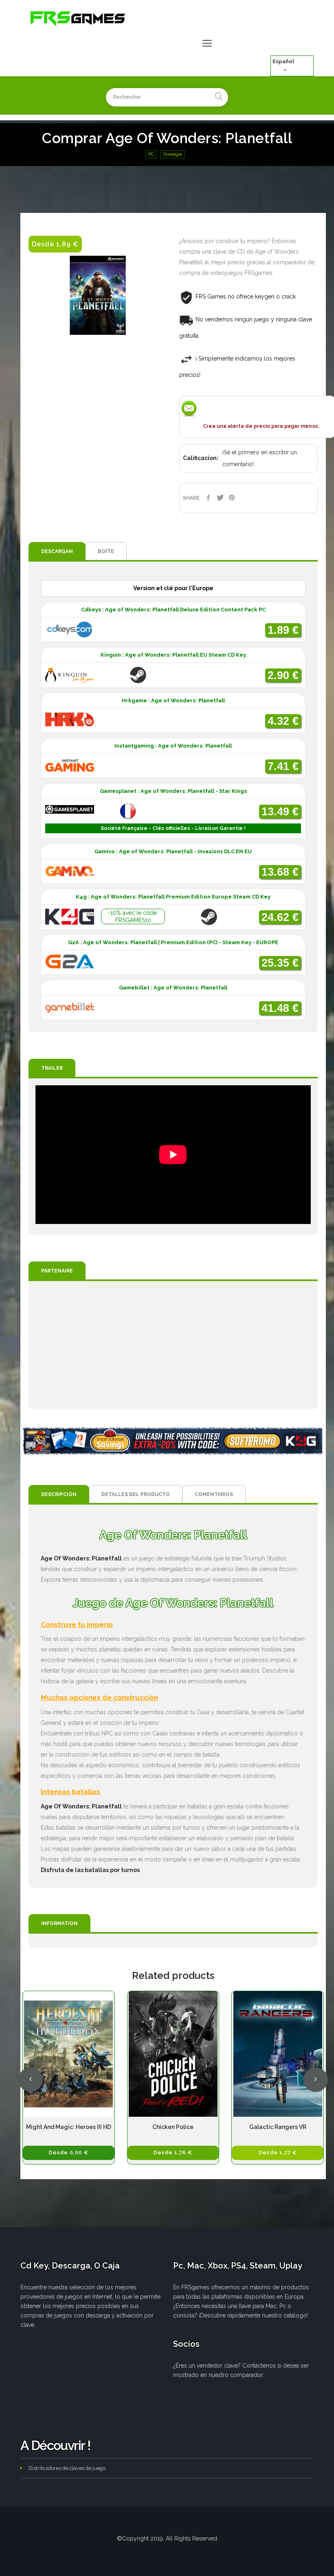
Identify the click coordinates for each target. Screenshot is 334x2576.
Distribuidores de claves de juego (67, 2468)
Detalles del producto (136, 1494)
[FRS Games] (78, 18)
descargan (57, 551)
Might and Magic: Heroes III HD (69, 2127)
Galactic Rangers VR (278, 2127)
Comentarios (214, 1494)
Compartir (208, 498)
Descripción (59, 1494)
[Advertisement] (173, 1345)
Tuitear (220, 498)
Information (59, 1923)
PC (151, 154)
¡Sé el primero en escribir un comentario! (260, 458)
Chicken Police (173, 2127)
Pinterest (232, 498)
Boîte (106, 551)
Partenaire (57, 1271)
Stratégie (172, 154)
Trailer (52, 1068)
